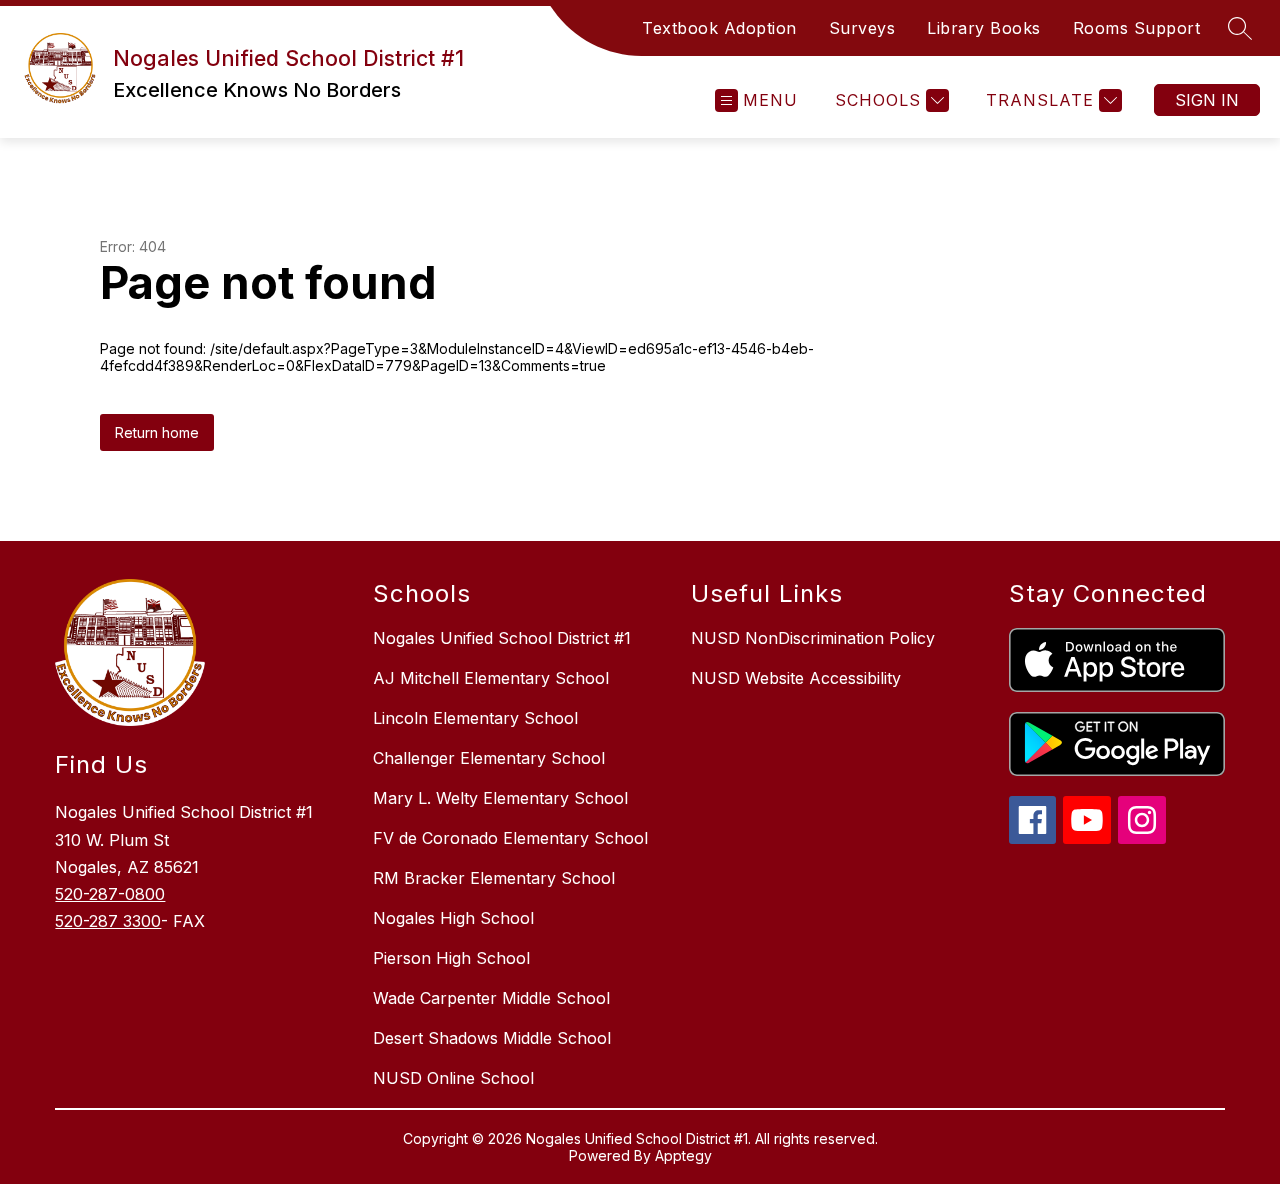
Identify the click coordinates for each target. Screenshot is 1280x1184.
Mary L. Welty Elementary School (500, 798)
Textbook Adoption (719, 28)
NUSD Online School (453, 1078)
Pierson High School (451, 958)
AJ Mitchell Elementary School (491, 678)
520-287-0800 (110, 894)
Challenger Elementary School (489, 758)
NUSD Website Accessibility (796, 678)
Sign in (1207, 100)
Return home (157, 432)
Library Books (984, 28)
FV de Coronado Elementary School (510, 838)
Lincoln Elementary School (475, 718)
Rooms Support (1137, 28)
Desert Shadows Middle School (492, 1038)
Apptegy (683, 1155)
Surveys (862, 28)
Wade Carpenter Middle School (491, 998)
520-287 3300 (108, 921)
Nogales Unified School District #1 (502, 638)
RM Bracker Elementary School (494, 878)
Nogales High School (453, 918)
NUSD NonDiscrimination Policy (813, 638)
